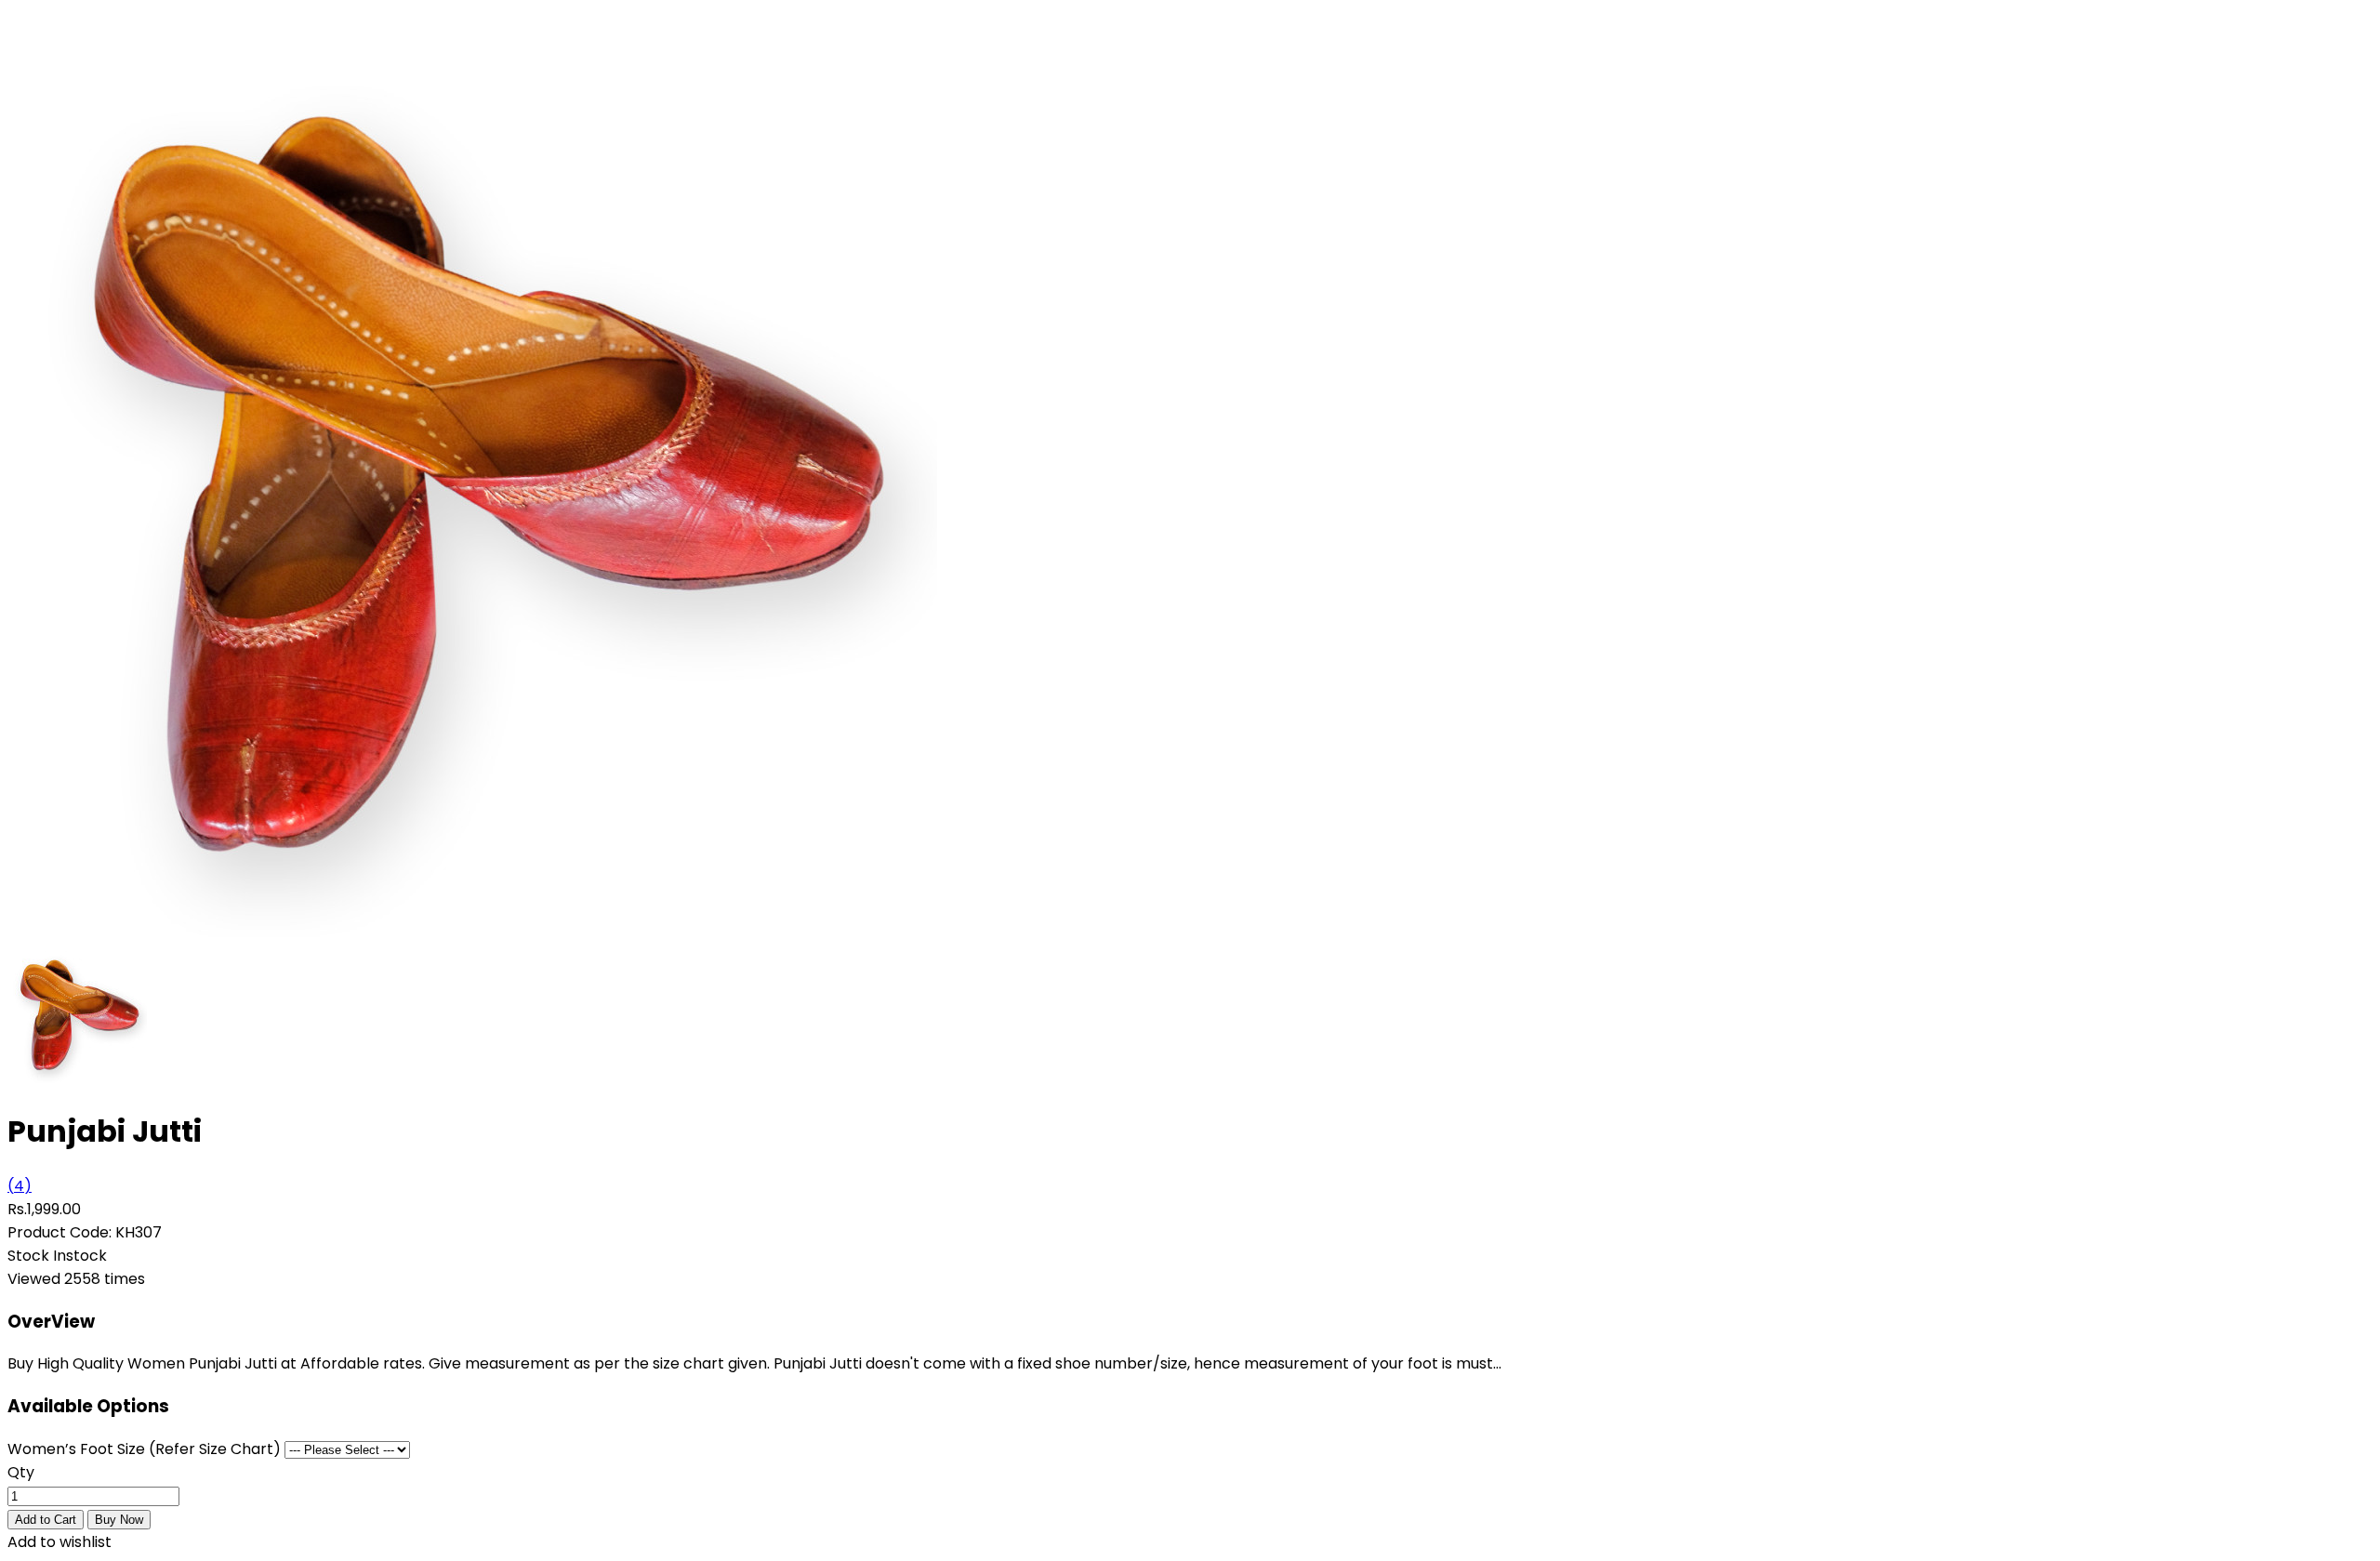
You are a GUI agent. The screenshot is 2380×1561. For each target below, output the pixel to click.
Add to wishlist (59, 1542)
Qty (21, 1472)
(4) (20, 1186)
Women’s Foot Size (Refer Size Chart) (144, 1449)
